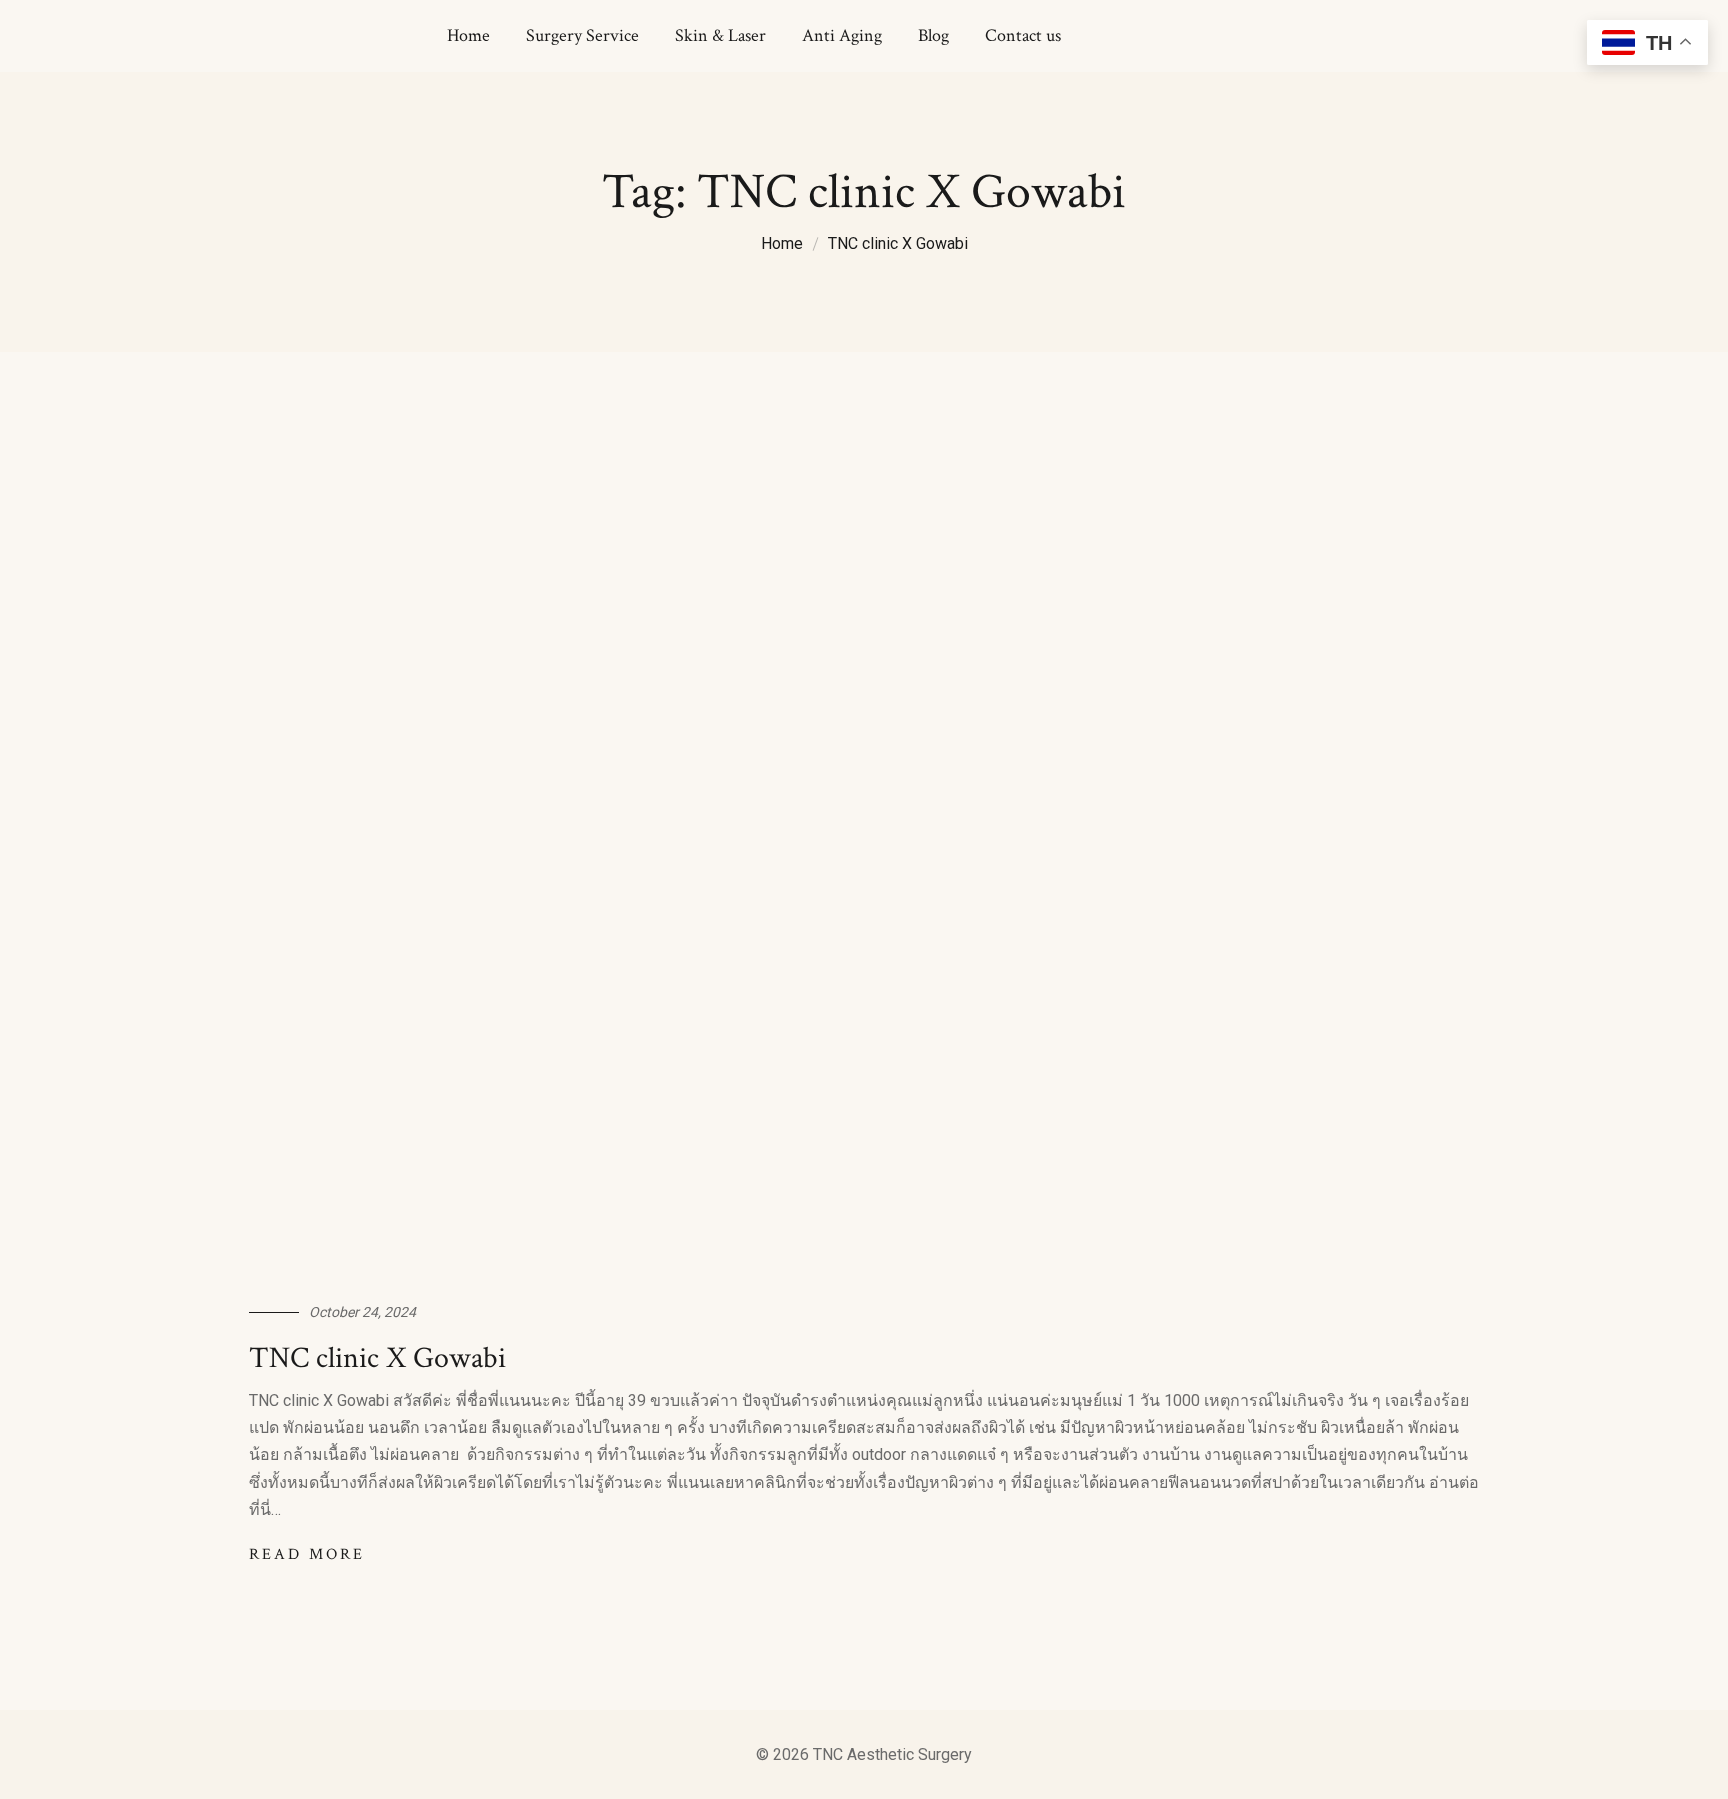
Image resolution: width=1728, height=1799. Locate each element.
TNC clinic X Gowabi (898, 243)
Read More (307, 1554)
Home (782, 243)
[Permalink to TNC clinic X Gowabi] (864, 866)
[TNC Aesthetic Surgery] (242, 36)
